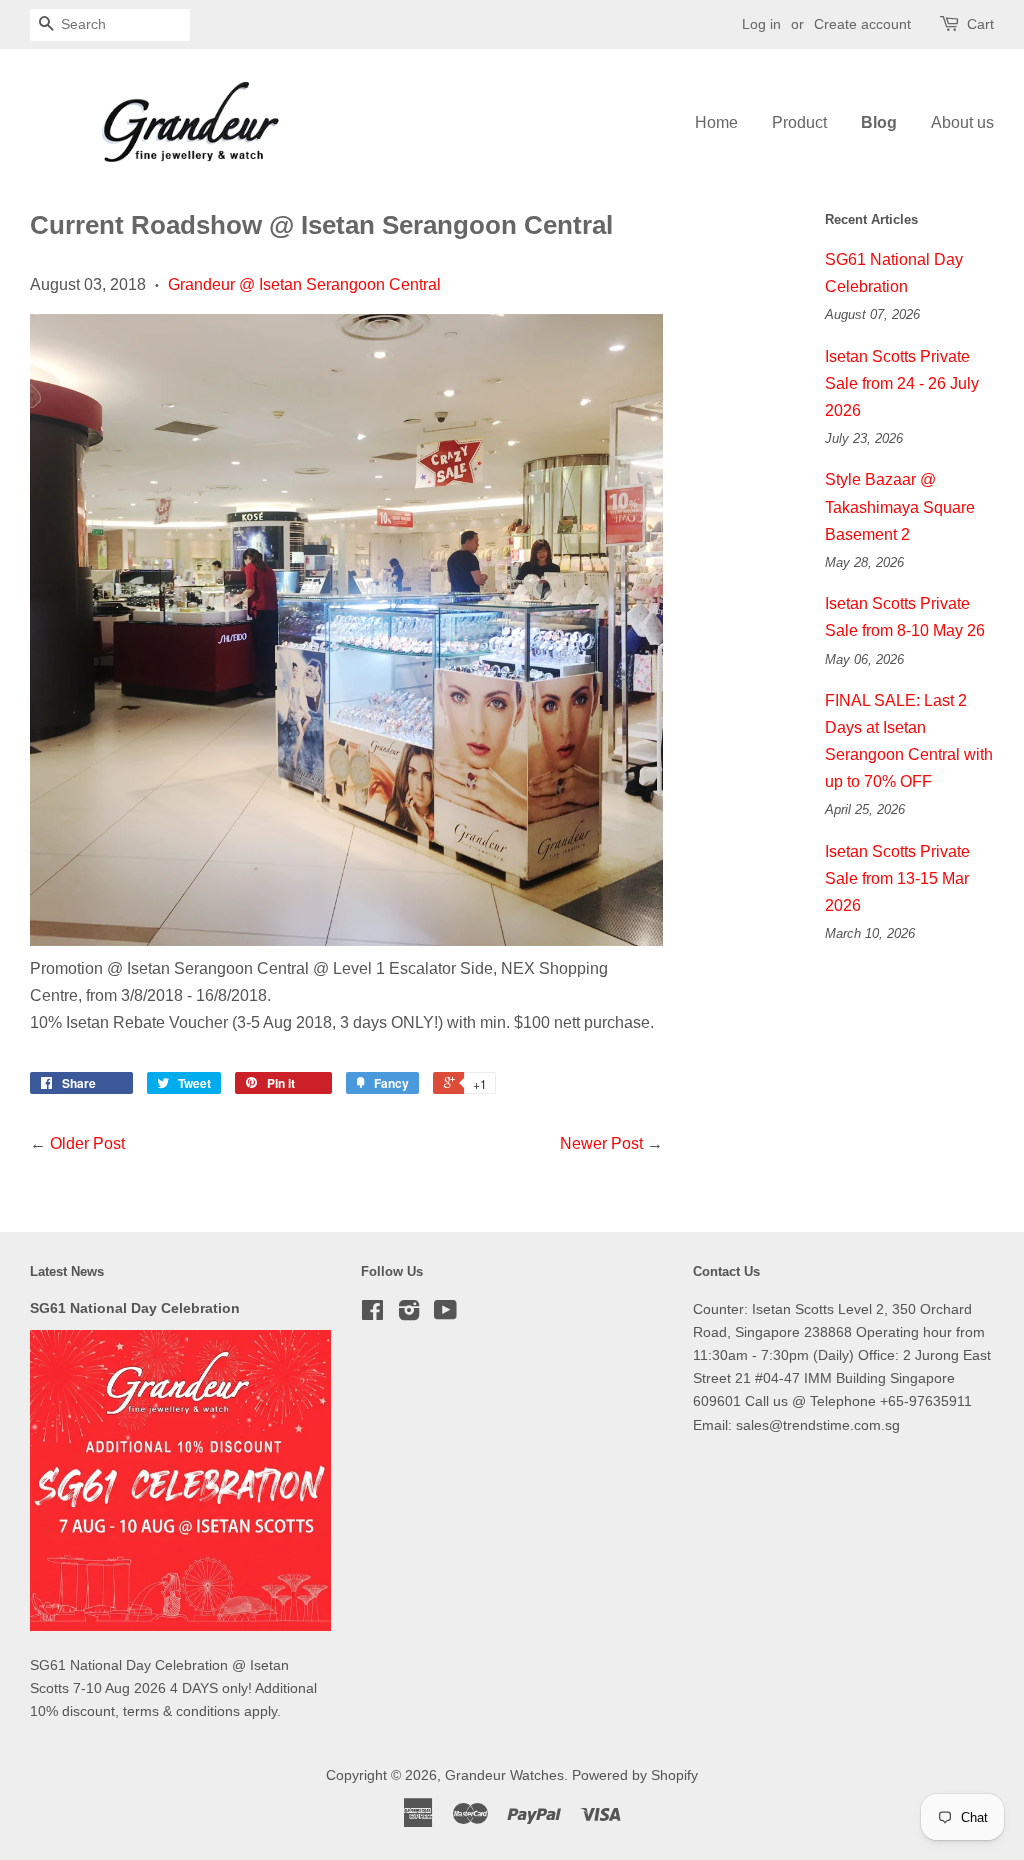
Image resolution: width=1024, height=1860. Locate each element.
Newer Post (601, 1143)
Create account (862, 24)
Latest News (67, 1271)
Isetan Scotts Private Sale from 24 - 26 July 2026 (902, 383)
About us (962, 122)
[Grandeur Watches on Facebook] (372, 1314)
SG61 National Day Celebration (135, 1308)
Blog (879, 122)
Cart (980, 24)
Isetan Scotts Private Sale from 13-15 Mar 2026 (897, 878)
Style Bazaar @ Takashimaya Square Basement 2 (900, 506)
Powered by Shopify (635, 1775)
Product (799, 122)
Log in (761, 24)
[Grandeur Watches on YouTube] (445, 1314)
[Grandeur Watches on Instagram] (409, 1314)
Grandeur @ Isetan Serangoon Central (304, 284)
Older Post (87, 1143)
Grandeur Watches (504, 1775)
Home (716, 122)
